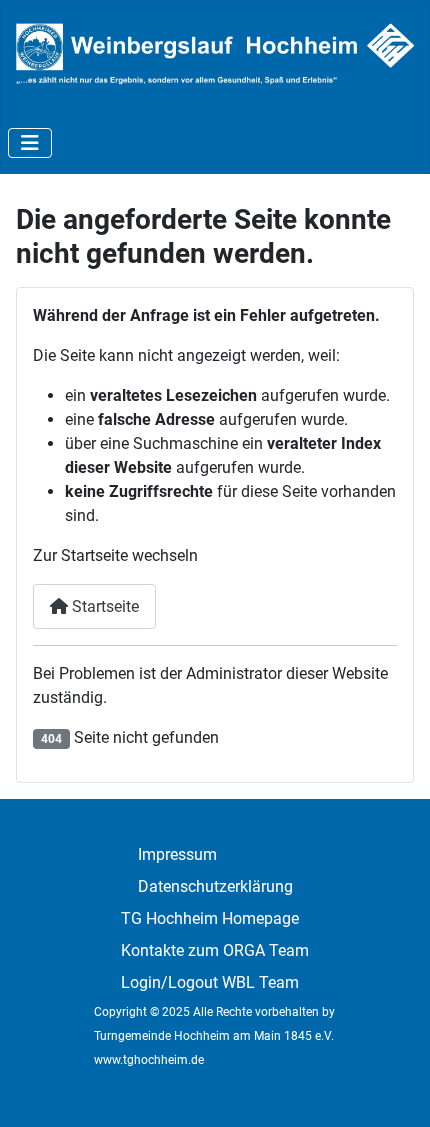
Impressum (177, 854)
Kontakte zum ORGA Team (215, 950)
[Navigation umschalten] (30, 143)
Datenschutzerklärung (215, 886)
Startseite (103, 606)
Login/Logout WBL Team (210, 982)
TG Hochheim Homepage (210, 918)
